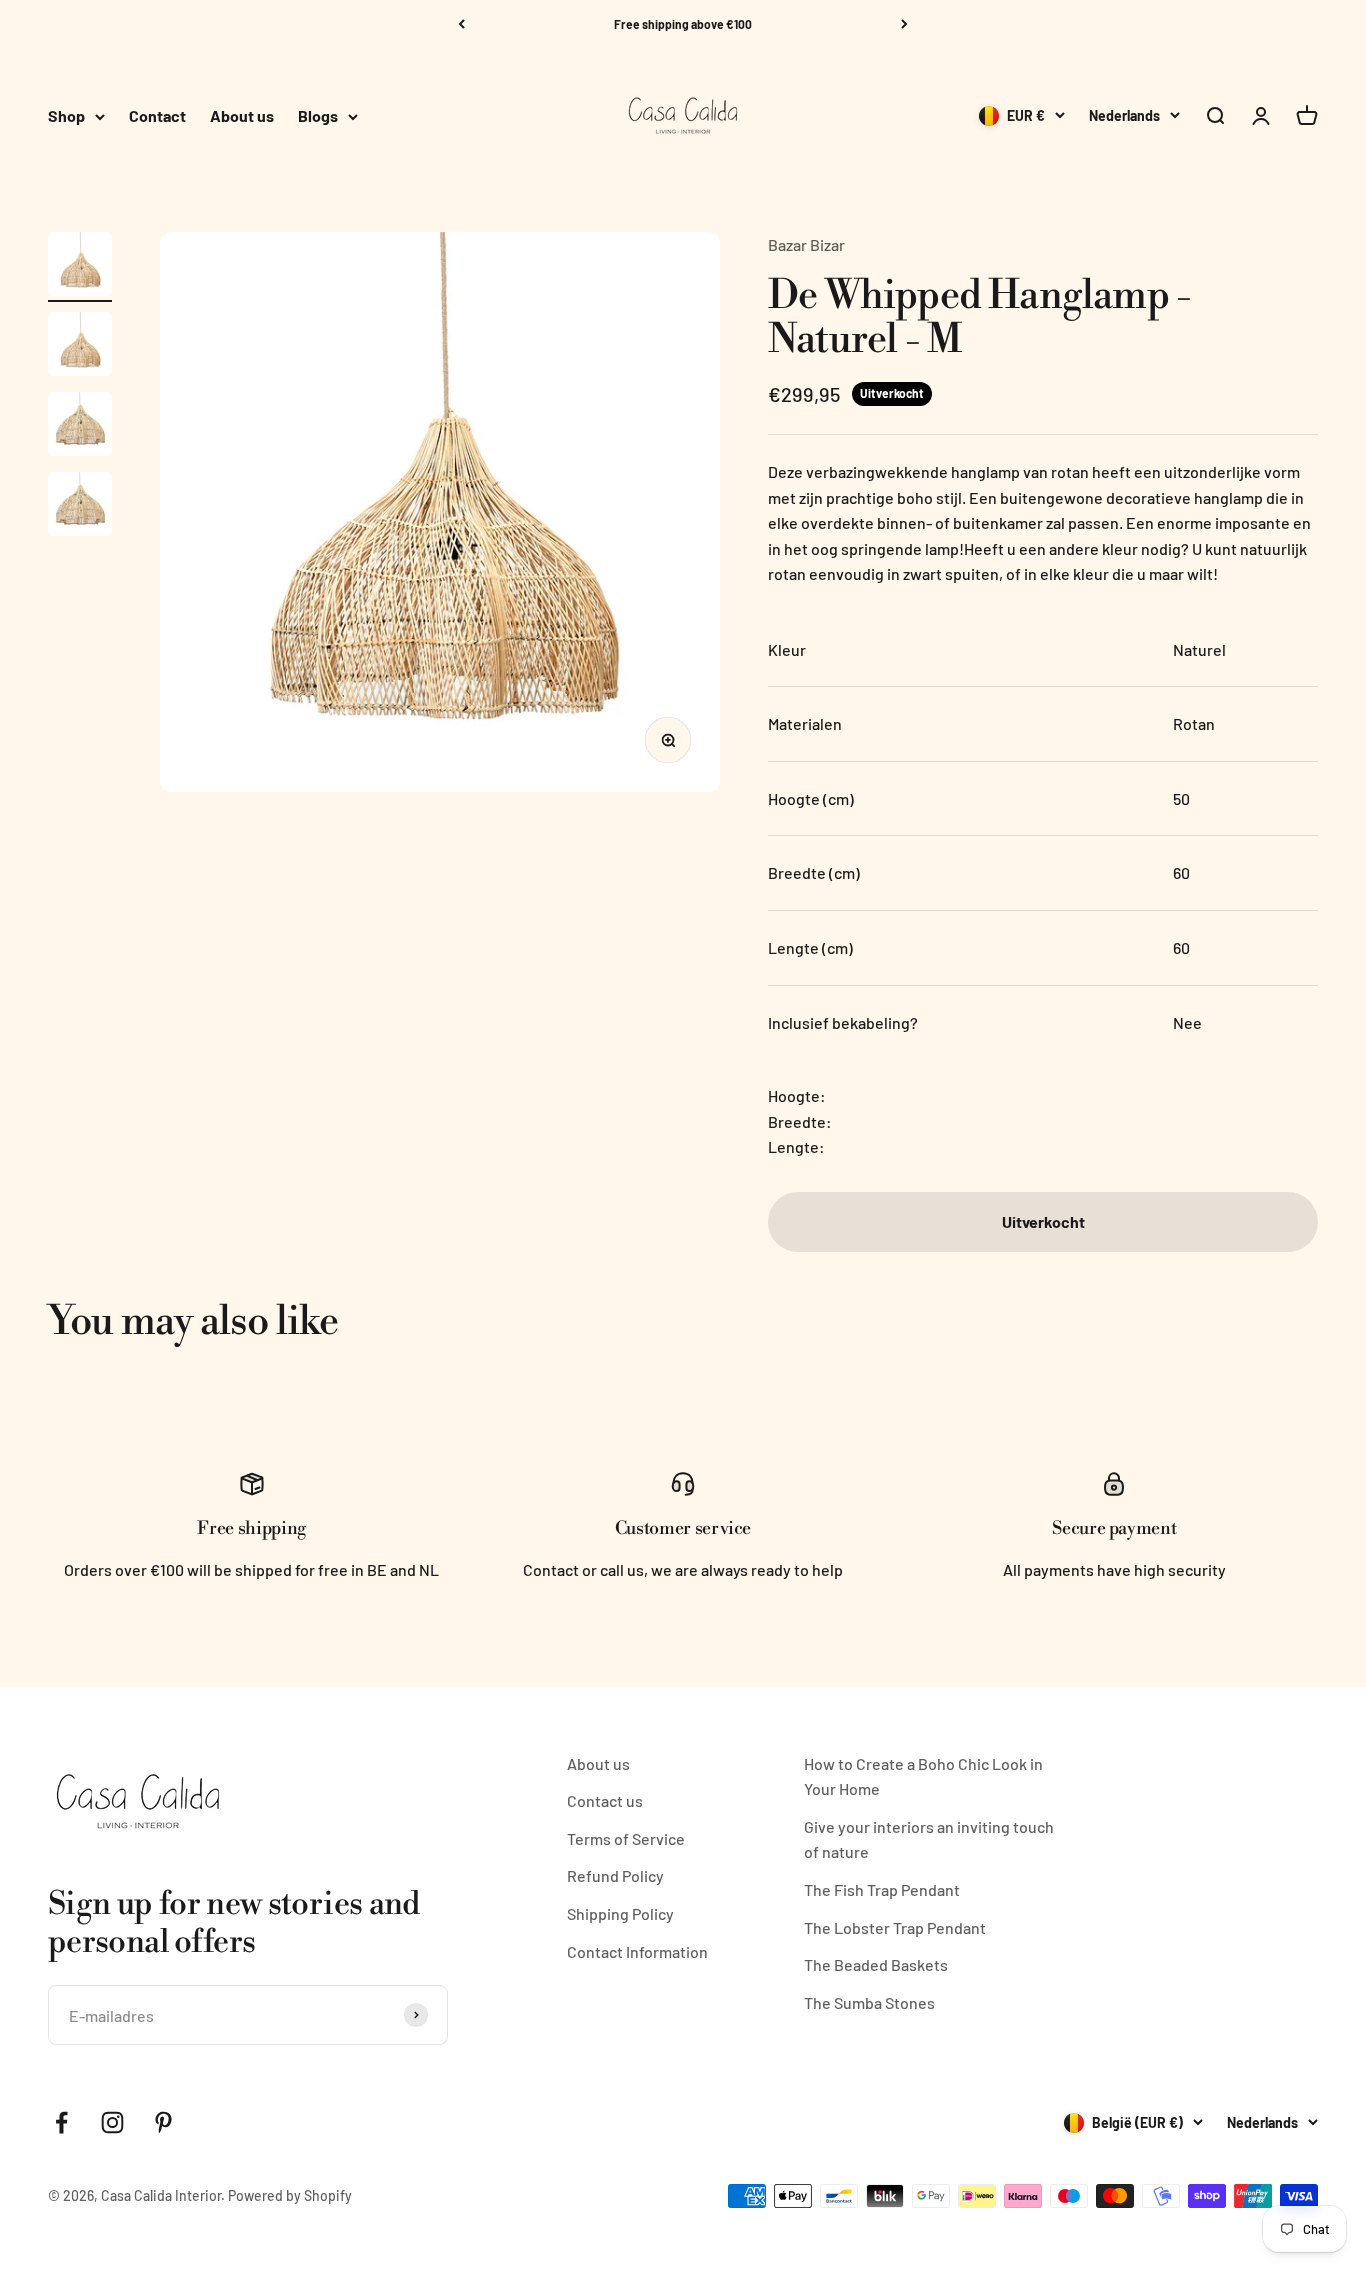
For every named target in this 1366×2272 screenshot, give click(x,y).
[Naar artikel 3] (80, 427)
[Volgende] (904, 24)
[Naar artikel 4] (80, 507)
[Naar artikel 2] (80, 347)
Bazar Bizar (806, 244)
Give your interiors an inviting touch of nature (929, 1839)
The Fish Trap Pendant (882, 1889)
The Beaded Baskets (876, 1964)
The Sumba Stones (869, 2002)
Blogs (318, 116)
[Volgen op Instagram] (112, 2122)
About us (242, 116)
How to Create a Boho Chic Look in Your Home (923, 1776)
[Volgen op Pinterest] (163, 2122)
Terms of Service (626, 1838)
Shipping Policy (620, 1913)
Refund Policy (615, 1875)
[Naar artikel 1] (80, 267)
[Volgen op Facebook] (61, 2122)
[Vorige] (461, 24)
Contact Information (637, 1951)
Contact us (605, 1800)
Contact (157, 116)
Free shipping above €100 (683, 24)
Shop (66, 116)
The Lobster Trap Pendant (895, 1927)
